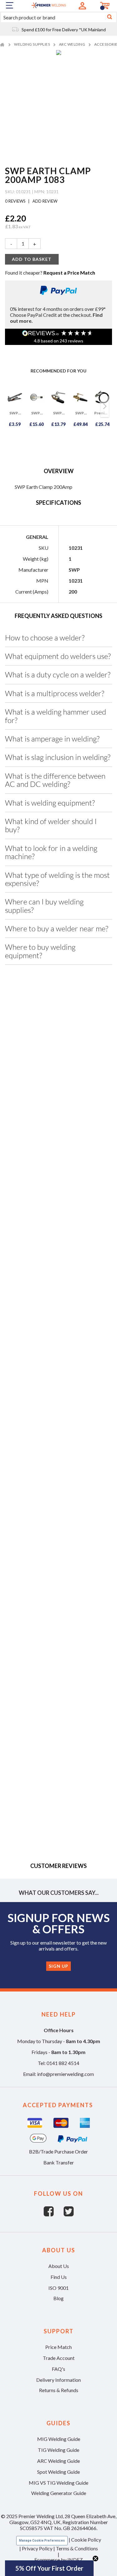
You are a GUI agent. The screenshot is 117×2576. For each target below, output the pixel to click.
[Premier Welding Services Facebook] (54, 2214)
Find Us (59, 2277)
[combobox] (58, 17)
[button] (49, 2568)
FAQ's (58, 2369)
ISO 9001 (58, 2288)
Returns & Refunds (59, 2390)
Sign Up (58, 1966)
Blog (58, 2298)
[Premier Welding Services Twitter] (69, 2214)
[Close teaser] (95, 2558)
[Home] (3, 44)
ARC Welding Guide (58, 2461)
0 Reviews (16, 201)
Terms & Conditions (77, 2548)
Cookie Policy (86, 2540)
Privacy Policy (37, 2548)
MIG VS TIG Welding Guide (58, 2483)
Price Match (58, 2347)
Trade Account (59, 2358)
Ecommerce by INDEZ (58, 2560)
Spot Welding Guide (58, 2472)
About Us (59, 2266)
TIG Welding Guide (58, 2450)
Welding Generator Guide (59, 2493)
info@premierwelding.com (66, 2074)
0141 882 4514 (63, 2063)
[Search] (110, 17)
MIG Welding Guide (59, 2439)
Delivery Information (58, 2380)
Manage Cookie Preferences (42, 2541)
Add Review (44, 201)
